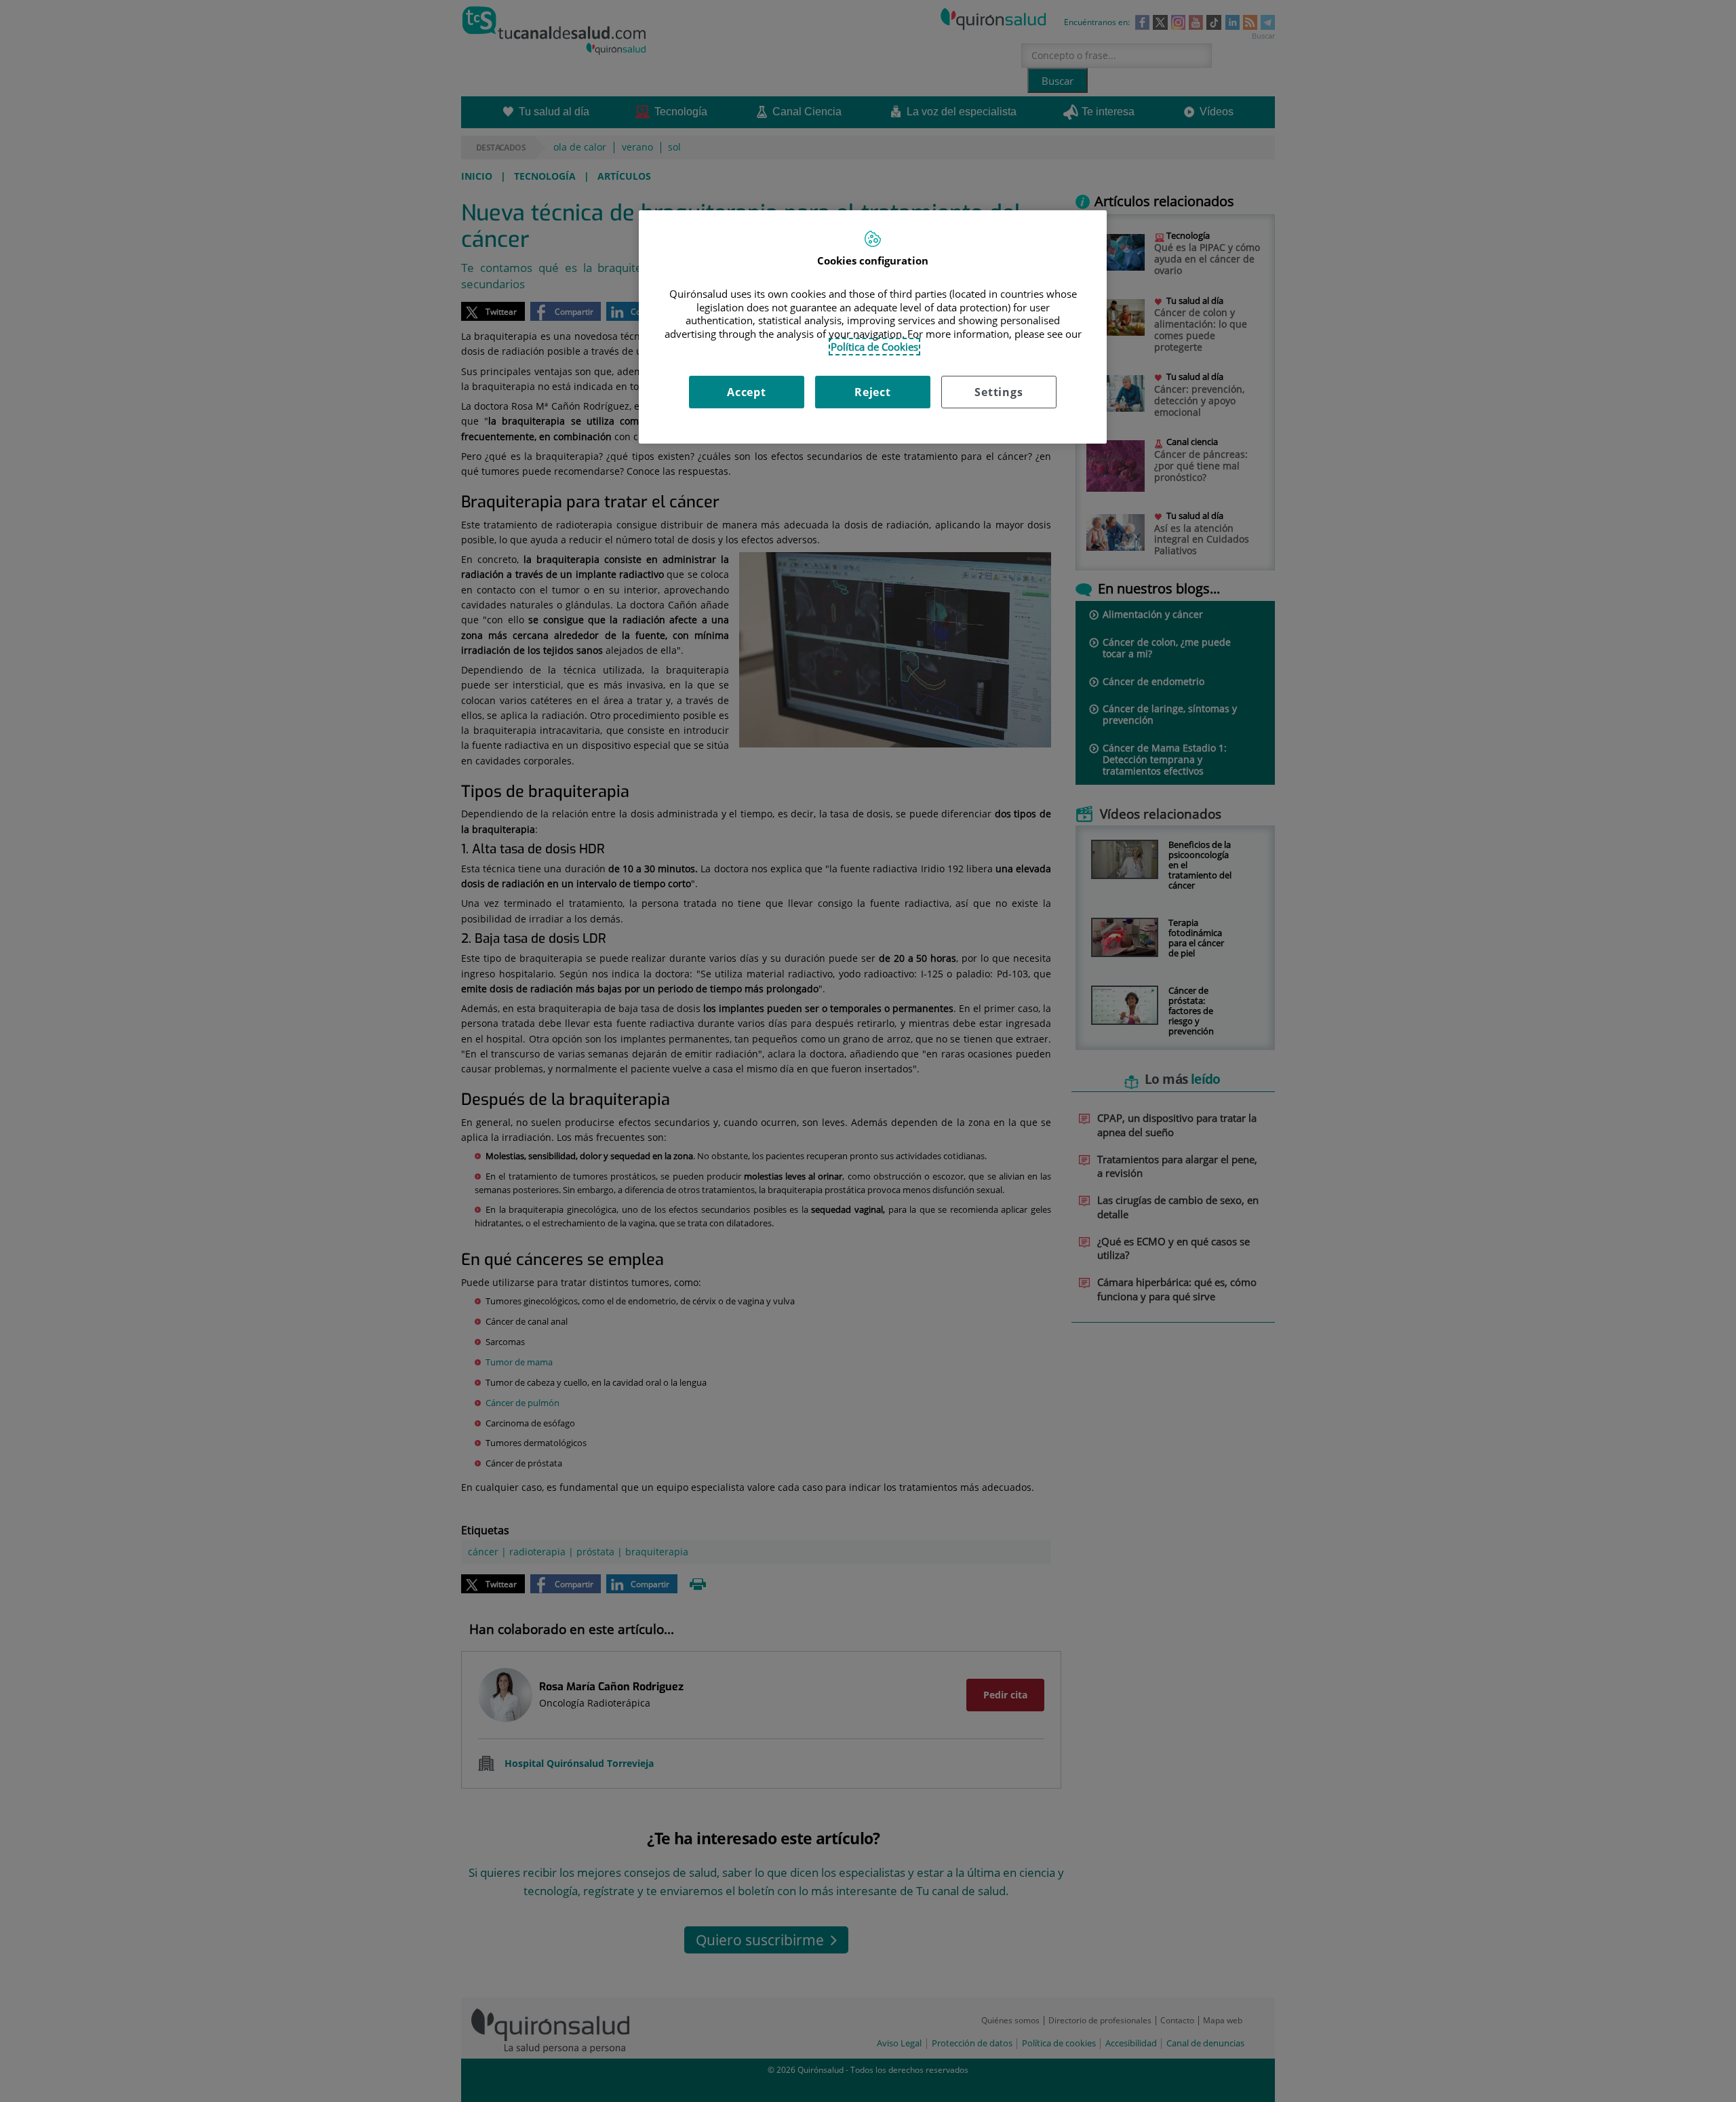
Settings (999, 392)
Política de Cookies (874, 347)
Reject (873, 392)
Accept (747, 392)
